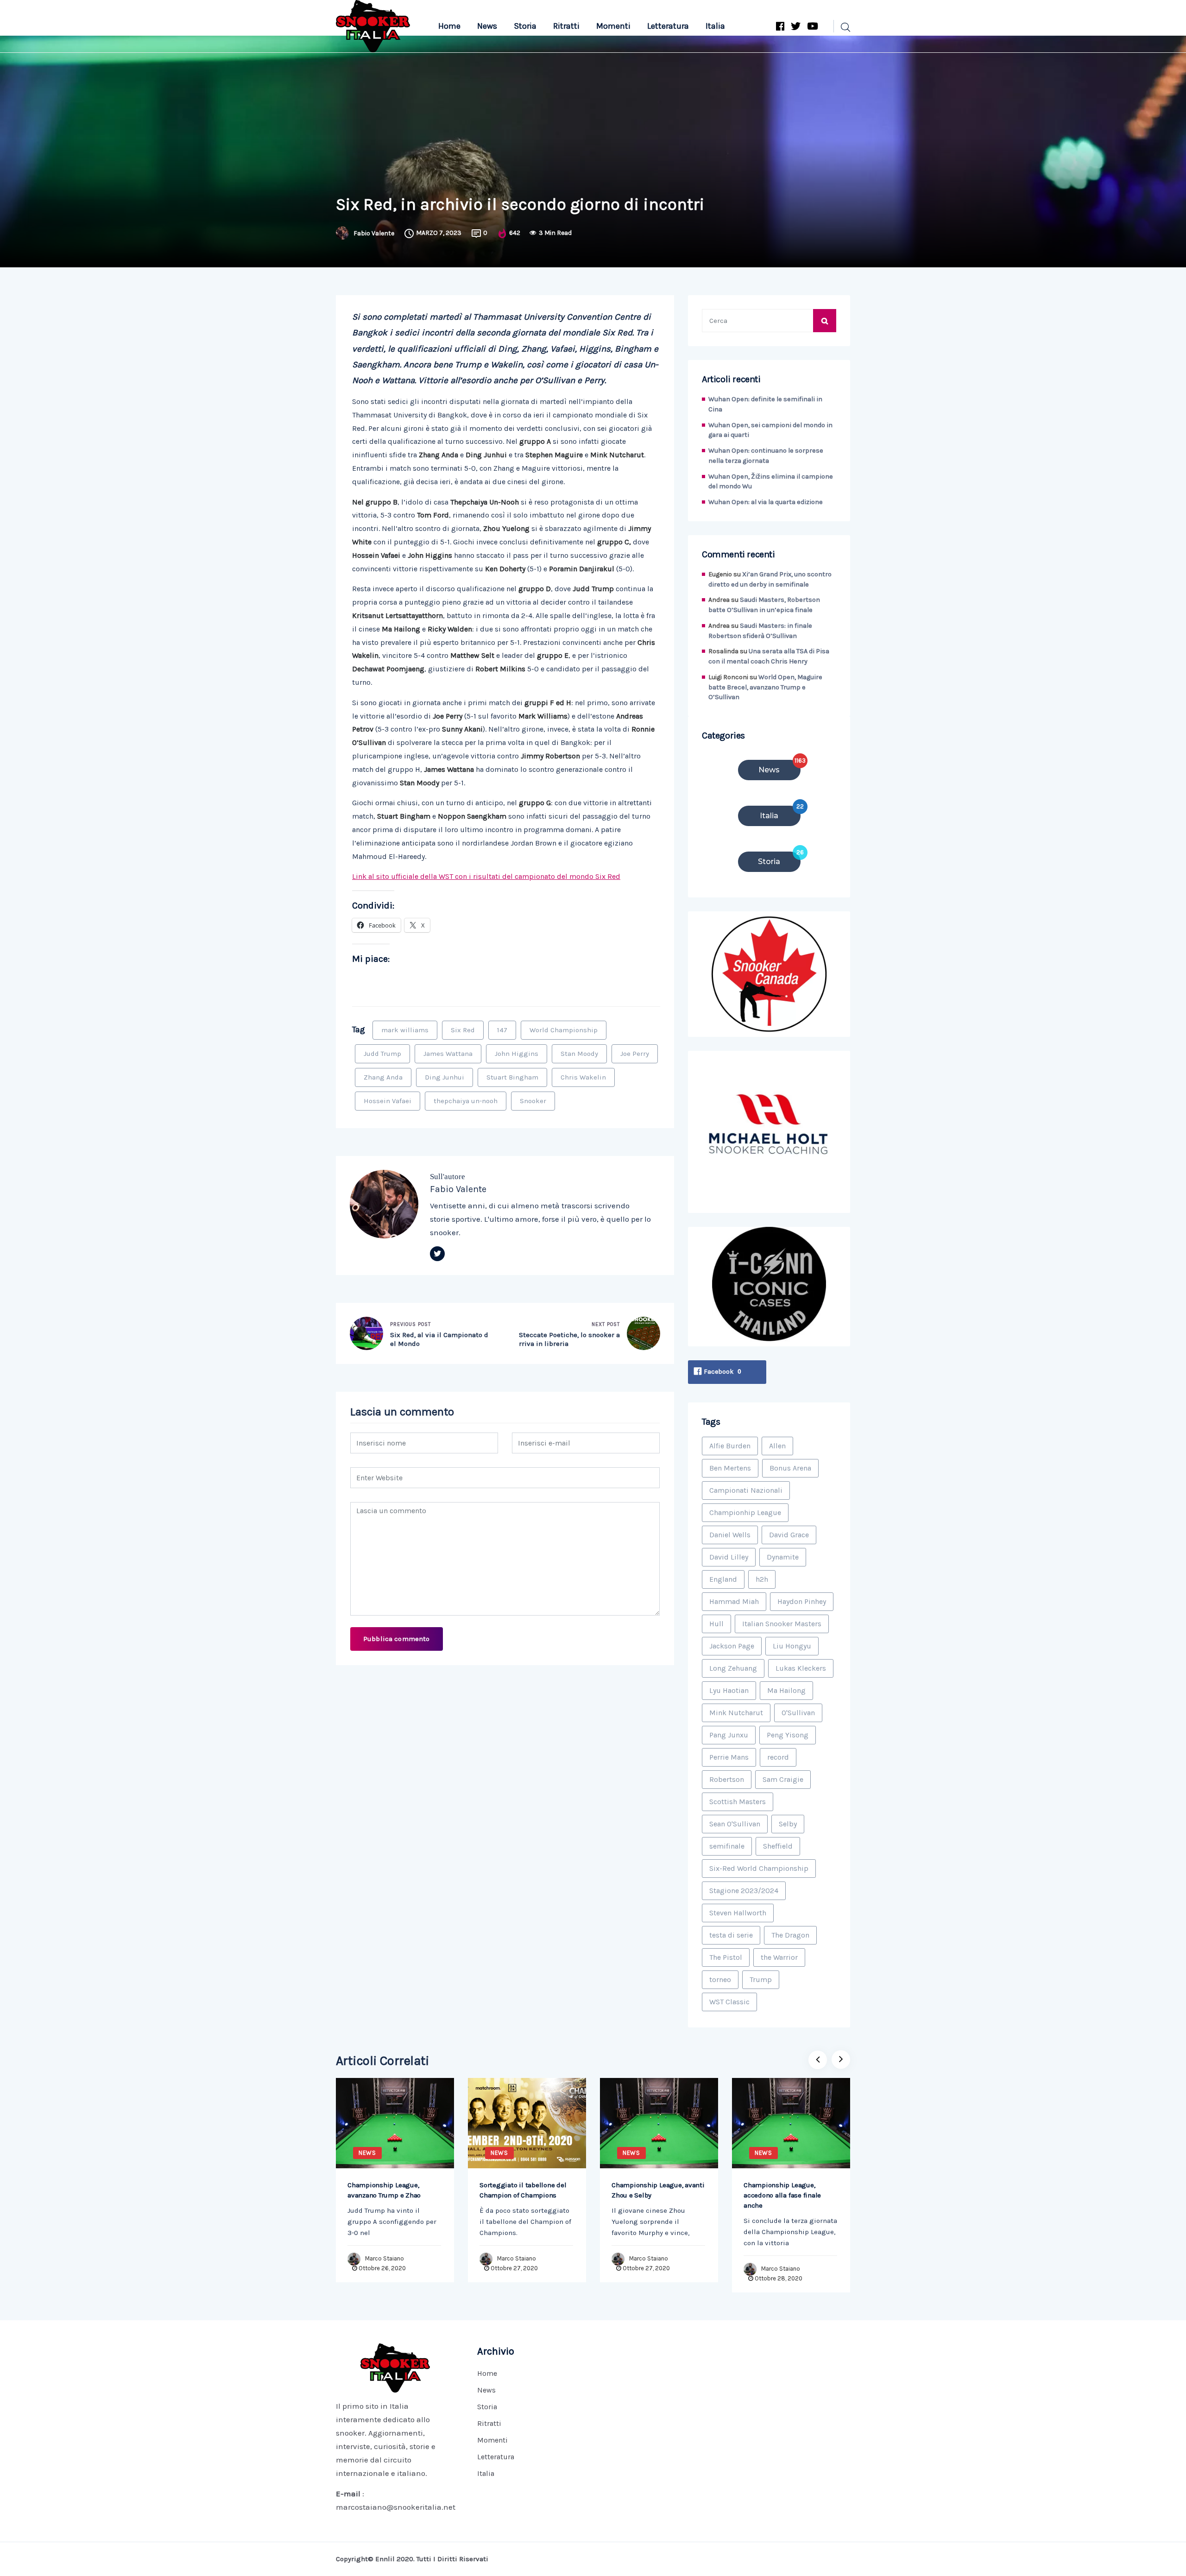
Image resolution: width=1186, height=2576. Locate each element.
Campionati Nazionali (746, 1490)
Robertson (727, 1779)
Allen (777, 1446)
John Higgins (517, 1054)
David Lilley (729, 1557)
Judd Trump (382, 1054)
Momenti (613, 26)
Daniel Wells (730, 1535)
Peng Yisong (788, 1735)
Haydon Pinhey (802, 1601)
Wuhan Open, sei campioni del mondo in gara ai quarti (770, 430)
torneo (720, 1979)
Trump (761, 1979)
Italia (715, 26)
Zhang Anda (383, 1077)
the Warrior (779, 1957)
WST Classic (729, 2002)
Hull (716, 1624)
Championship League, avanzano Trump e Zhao (384, 2190)
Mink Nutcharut (736, 1713)
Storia (525, 26)
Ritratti (566, 26)
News (487, 26)
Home (449, 26)
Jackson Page (732, 1646)
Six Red (463, 1030)
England (723, 1579)
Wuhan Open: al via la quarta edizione (766, 502)
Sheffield (778, 1846)
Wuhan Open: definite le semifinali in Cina (765, 404)
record (778, 1757)
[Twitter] (437, 1254)
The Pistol (726, 1957)
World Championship (564, 1030)
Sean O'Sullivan (735, 1824)
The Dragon (790, 1935)
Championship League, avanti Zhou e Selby (658, 2190)
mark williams (405, 1030)
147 (502, 1030)
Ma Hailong (786, 1690)
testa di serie (731, 1935)
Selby (788, 1824)
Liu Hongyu (792, 1646)
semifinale (727, 1846)
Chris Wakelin (583, 1077)
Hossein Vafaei (388, 1101)
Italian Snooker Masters (782, 1624)
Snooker (533, 1101)
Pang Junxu (729, 1735)
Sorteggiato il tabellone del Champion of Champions (523, 2190)
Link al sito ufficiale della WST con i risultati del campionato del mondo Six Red (486, 876)
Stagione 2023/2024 (744, 1891)
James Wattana (448, 1054)
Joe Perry (635, 1054)
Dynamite (783, 1557)
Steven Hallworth (738, 1913)
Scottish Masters (738, 1802)
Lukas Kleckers (801, 1668)
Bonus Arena (790, 1468)
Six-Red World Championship (759, 1868)
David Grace (789, 1535)
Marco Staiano (385, 2258)
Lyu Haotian (729, 1690)
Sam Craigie (783, 1779)
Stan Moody (579, 1054)
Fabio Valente (374, 234)
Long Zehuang (733, 1668)
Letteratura (668, 26)
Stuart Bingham (512, 1077)
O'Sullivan (798, 1713)
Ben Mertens (730, 1468)
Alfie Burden (730, 1446)
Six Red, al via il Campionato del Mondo (439, 1339)
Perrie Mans (729, 1757)
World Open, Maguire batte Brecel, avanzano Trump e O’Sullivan (765, 687)
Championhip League (745, 1512)
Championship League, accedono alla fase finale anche (782, 2195)
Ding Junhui (445, 1077)
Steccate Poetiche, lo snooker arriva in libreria (569, 1339)
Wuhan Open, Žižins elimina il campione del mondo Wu (771, 482)
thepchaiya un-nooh (466, 1101)
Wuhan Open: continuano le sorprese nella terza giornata (766, 456)
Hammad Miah (734, 1601)
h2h (762, 1579)
